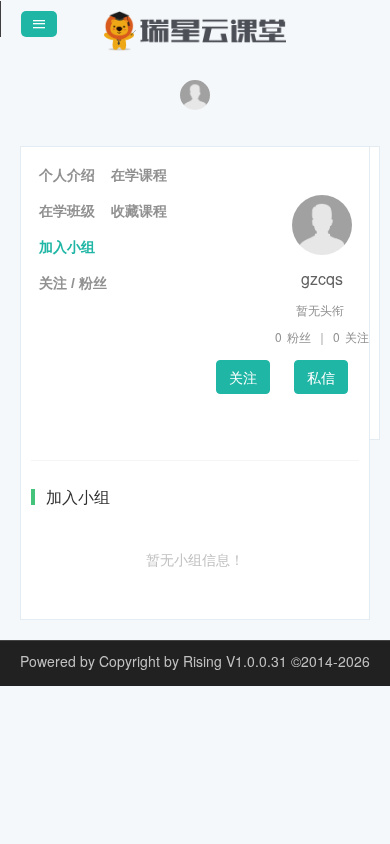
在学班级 (67, 211)
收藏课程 (139, 211)
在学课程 (139, 175)
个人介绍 (67, 175)
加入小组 (67, 247)
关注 (243, 377)
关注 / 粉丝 (73, 283)
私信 (321, 377)
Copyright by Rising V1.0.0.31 (193, 661)
